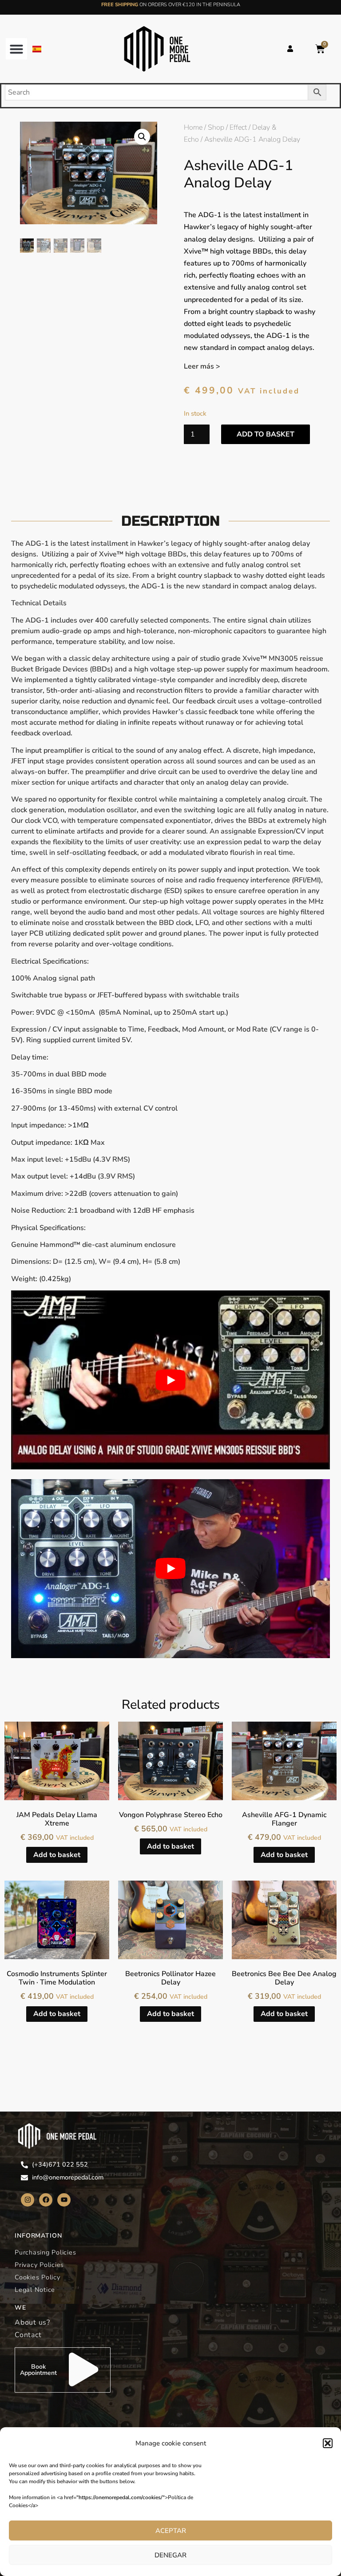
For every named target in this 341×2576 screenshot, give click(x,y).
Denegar (170, 2555)
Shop (216, 127)
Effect (238, 127)
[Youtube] (64, 2200)
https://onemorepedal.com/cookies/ (121, 2497)
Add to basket (266, 434)
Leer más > (202, 366)
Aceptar (171, 2531)
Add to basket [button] (57, 1855)
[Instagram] (28, 2200)
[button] (328, 2443)
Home (193, 127)
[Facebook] (46, 2200)
